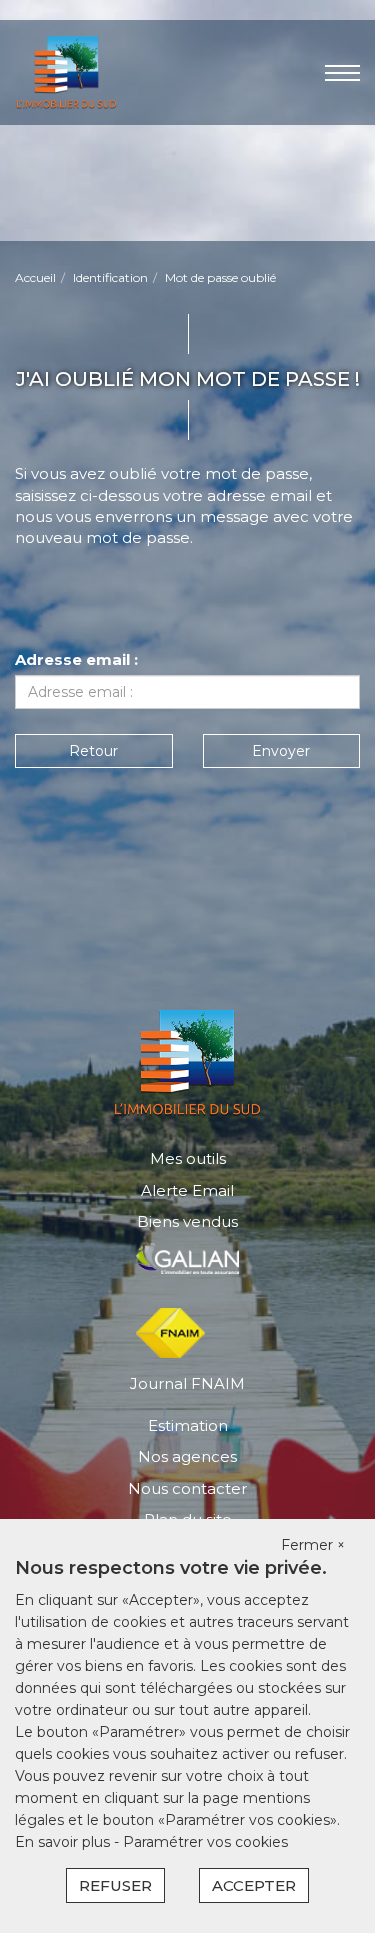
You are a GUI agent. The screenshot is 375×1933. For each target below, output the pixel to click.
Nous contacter (187, 1488)
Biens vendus (187, 1221)
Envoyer (281, 751)
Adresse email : (76, 659)
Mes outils (188, 1158)
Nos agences (187, 1456)
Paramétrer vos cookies (205, 1842)
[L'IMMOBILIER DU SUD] (66, 70)
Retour (93, 751)
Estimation (188, 1425)
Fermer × (313, 1545)
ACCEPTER (254, 1885)
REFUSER (115, 1885)
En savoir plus (64, 1842)
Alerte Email (187, 1190)
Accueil (35, 277)
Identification (110, 277)
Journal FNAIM (187, 1383)
